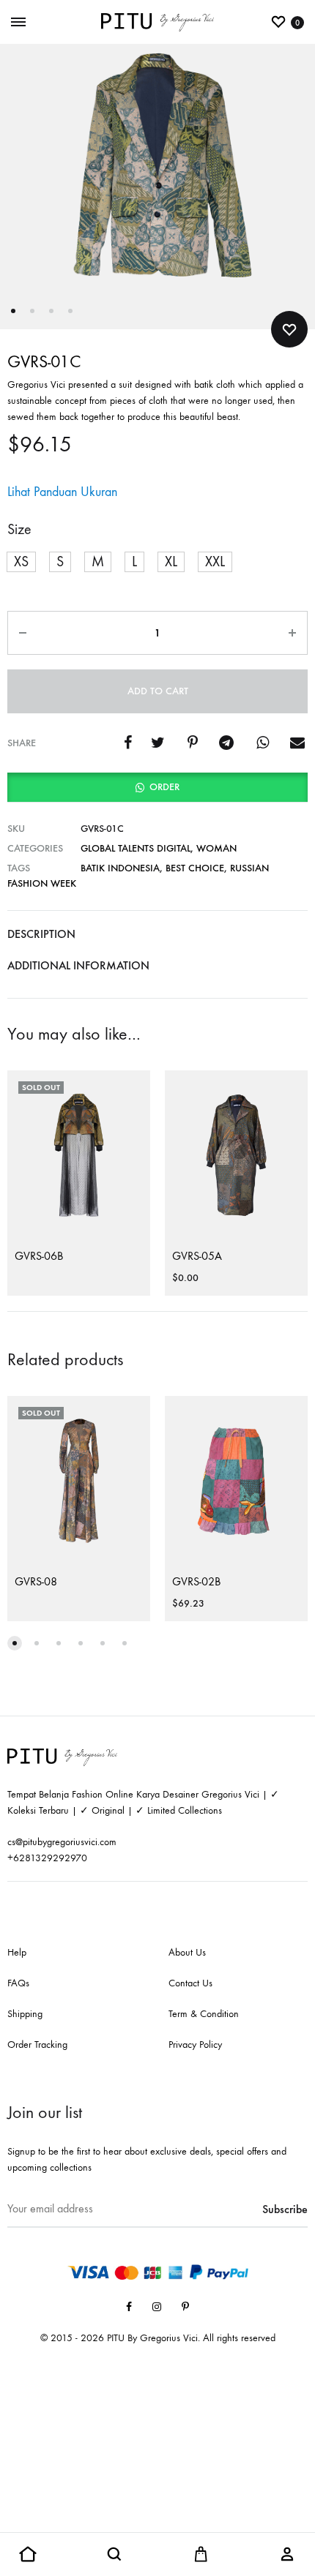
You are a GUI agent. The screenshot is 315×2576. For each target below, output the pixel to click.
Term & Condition (204, 2014)
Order (164, 787)
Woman (216, 848)
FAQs (18, 1983)
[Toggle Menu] (18, 23)
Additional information (78, 965)
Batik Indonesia (120, 868)
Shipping (25, 2014)
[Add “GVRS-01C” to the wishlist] (289, 329)
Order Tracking (37, 2044)
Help (17, 1952)
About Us (187, 1952)
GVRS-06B (39, 1256)
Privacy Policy (195, 2044)
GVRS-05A (197, 1256)
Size (19, 529)
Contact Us (190, 1983)
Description (41, 934)
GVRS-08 (36, 1581)
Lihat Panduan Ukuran (62, 492)
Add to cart (158, 691)
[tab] (157, 934)
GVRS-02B (196, 1581)
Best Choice (195, 868)
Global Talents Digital (136, 848)
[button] (21, 562)
